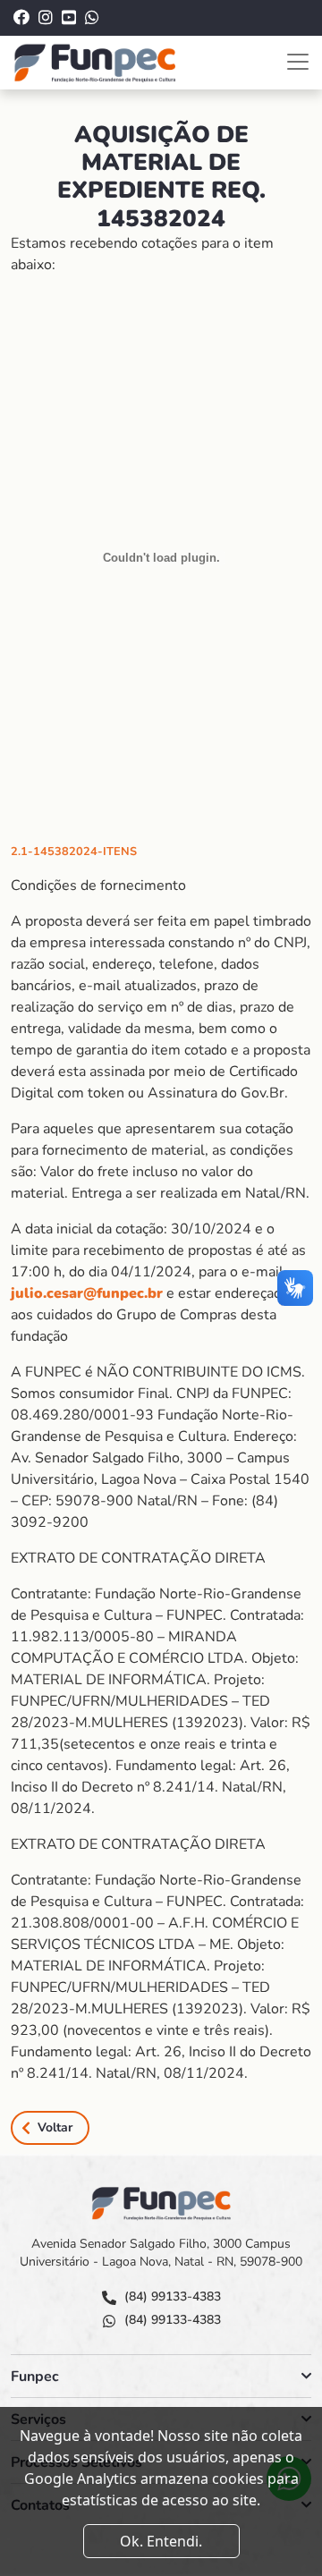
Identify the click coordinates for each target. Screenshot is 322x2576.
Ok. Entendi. (161, 2541)
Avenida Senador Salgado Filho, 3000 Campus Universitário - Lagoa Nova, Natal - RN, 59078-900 (161, 2253)
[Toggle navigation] (298, 62)
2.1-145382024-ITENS (74, 852)
